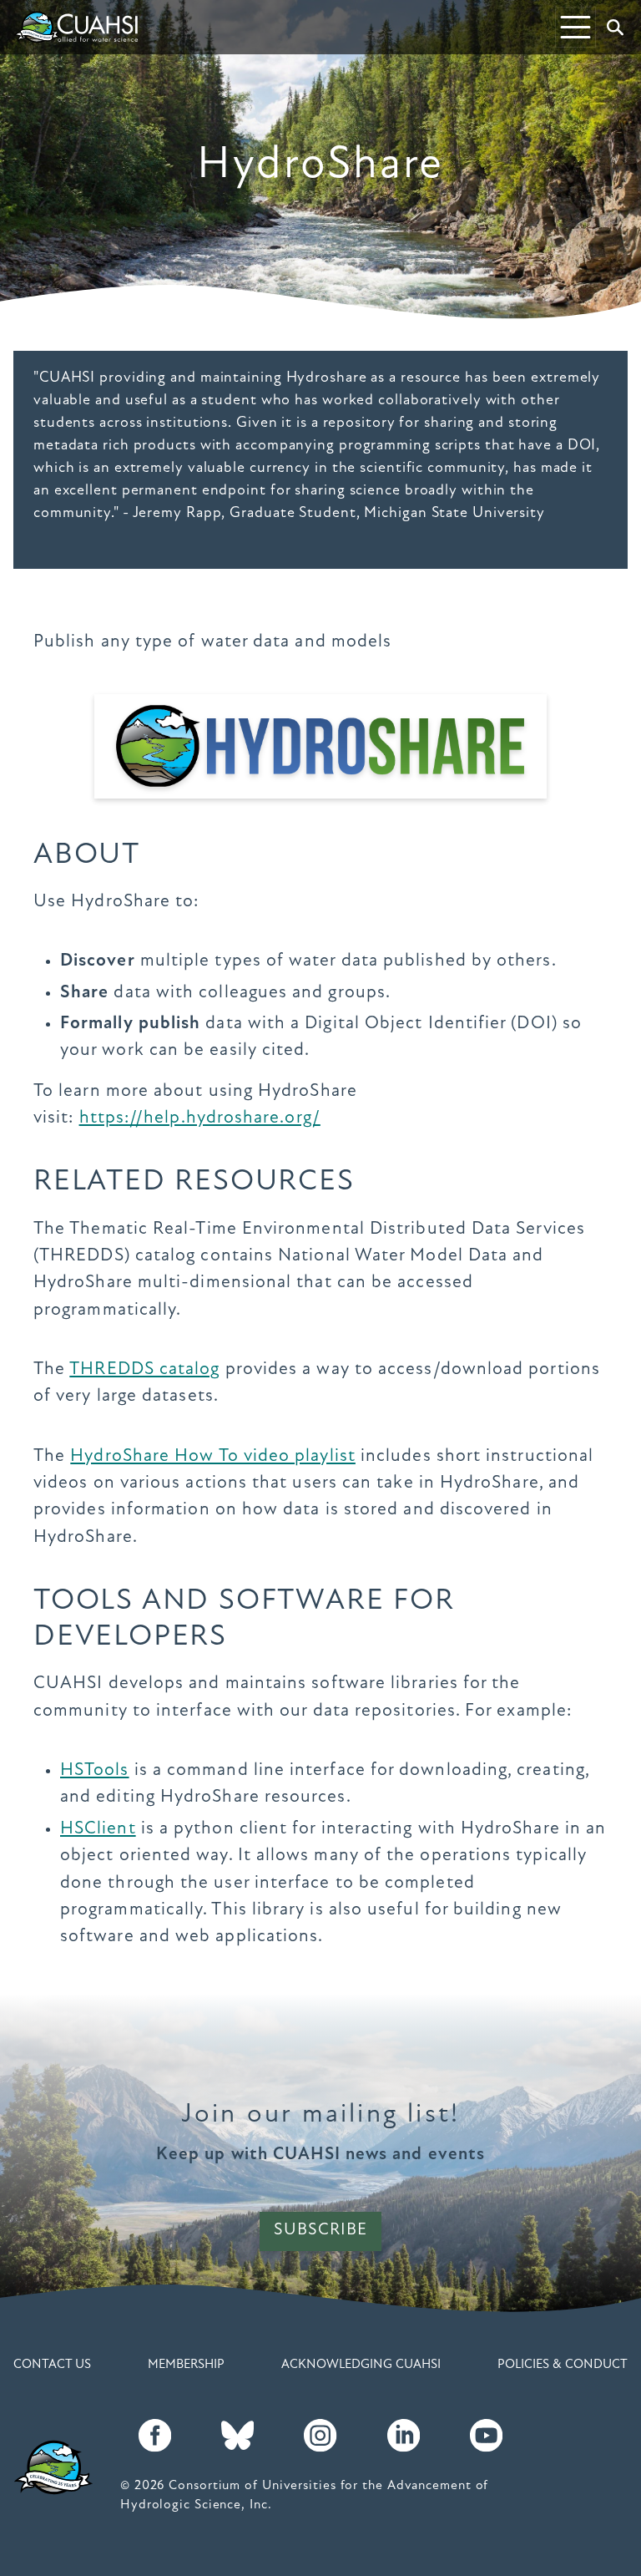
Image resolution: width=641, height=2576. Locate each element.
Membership (186, 2365)
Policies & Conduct (563, 2365)
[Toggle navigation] (575, 27)
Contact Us (52, 2365)
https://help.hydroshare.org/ (200, 1118)
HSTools (95, 1770)
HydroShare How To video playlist (213, 1456)
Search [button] (615, 28)
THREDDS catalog (144, 1369)
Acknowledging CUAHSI (361, 2365)
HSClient (98, 1829)
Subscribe (320, 2230)
